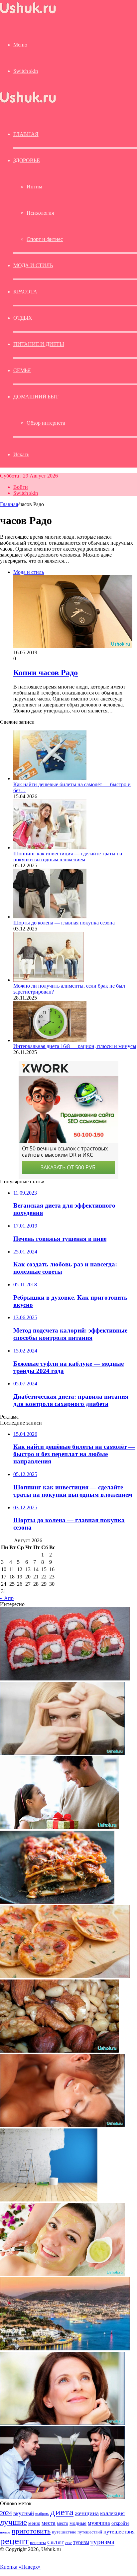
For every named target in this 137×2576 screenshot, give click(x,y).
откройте (120, 2523)
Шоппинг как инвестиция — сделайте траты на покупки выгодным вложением (68, 857)
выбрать (42, 2514)
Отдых (23, 318)
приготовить (31, 2531)
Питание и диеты (39, 344)
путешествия (119, 2532)
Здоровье (26, 160)
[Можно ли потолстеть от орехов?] (60, 2051)
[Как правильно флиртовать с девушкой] (62, 2497)
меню (34, 2523)
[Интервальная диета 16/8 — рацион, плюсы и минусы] (50, 1040)
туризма (102, 2542)
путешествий (90, 2532)
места (49, 2523)
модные (78, 2523)
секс (68, 2543)
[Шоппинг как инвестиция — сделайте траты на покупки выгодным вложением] (50, 848)
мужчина (99, 2523)
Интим (34, 187)
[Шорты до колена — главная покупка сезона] (50, 917)
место (63, 2523)
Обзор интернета (46, 423)
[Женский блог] (28, 13)
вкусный (24, 2513)
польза (5, 2532)
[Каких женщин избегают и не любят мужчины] (60, 1827)
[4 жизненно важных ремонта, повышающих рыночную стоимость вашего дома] (49, 2200)
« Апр (7, 1598)
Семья (22, 370)
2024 (6, 2513)
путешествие (64, 2532)
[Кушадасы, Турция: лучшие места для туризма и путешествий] (65, 2349)
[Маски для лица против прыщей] (62, 2274)
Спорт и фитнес (45, 239)
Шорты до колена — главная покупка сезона (64, 923)
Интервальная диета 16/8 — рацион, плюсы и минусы (75, 1046)
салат (56, 2542)
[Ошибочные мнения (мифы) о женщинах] (62, 1753)
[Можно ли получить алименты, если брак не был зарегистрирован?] (49, 980)
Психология (40, 213)
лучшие (13, 2522)
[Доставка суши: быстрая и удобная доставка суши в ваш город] (65, 1679)
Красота (25, 292)
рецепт (14, 2541)
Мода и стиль (33, 265)
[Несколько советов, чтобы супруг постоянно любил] (62, 2125)
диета (62, 2512)
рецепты (38, 2543)
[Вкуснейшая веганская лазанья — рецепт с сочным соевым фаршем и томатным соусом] (57, 1902)
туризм (81, 2542)
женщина (87, 2513)
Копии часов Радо (46, 673)
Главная (9, 504)
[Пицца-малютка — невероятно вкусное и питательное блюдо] (65, 1976)
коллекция (112, 2513)
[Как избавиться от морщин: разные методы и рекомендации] (62, 2423)
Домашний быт (36, 397)
